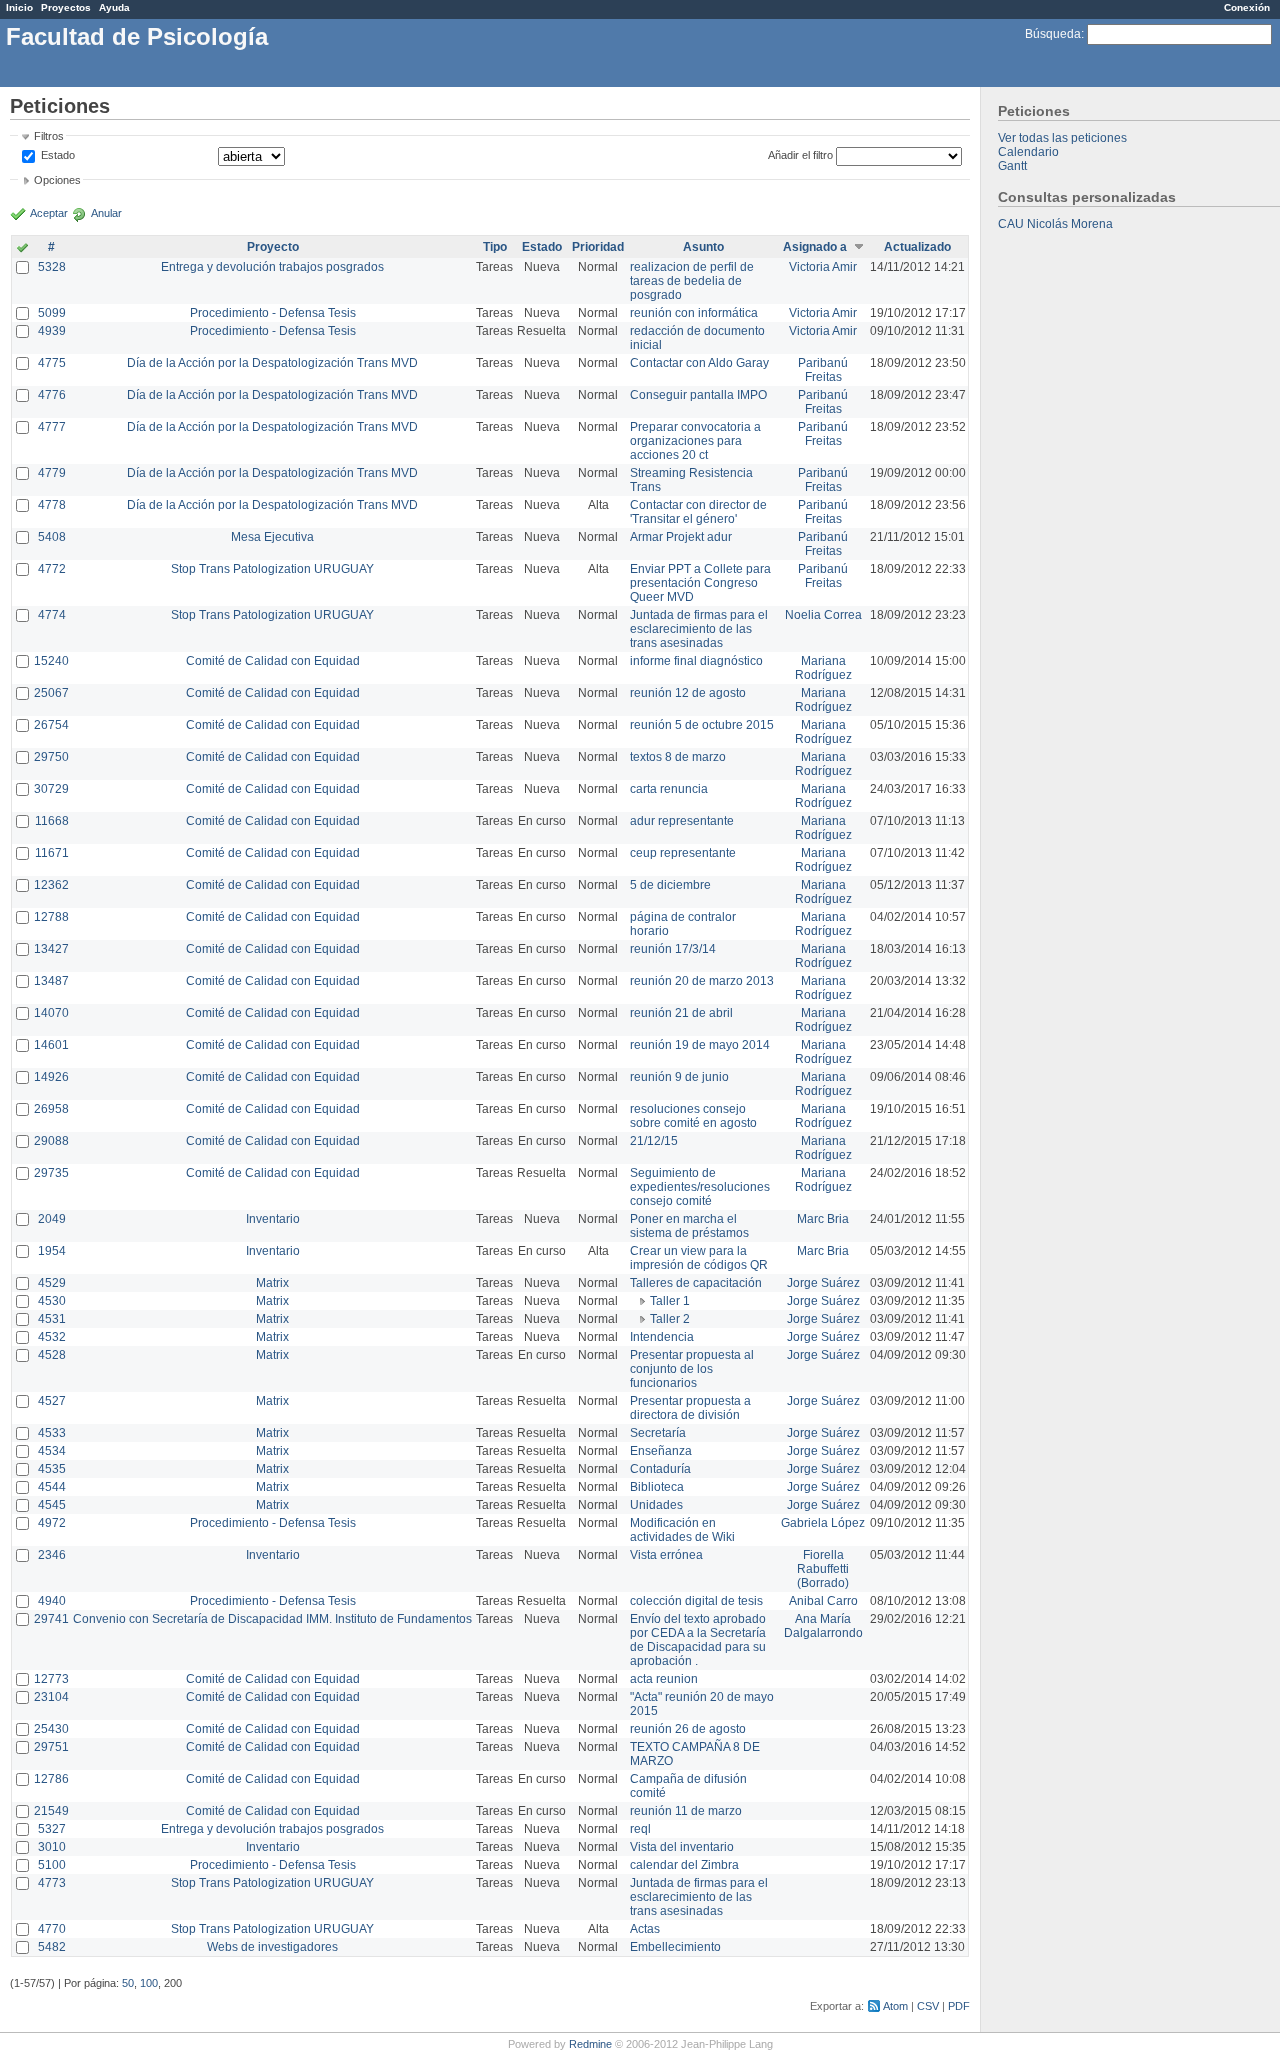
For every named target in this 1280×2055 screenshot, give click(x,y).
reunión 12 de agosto (688, 693)
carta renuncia (669, 789)
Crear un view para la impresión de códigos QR (699, 1258)
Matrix (272, 1283)
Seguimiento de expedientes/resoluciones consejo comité (700, 1187)
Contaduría (660, 1469)
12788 (51, 917)
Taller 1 (670, 1301)
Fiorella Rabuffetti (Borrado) (823, 1569)
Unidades (656, 1505)
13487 (51, 981)
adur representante (682, 821)
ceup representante (683, 853)
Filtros (49, 136)
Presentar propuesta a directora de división (690, 1408)
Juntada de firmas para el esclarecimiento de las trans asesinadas (699, 629)
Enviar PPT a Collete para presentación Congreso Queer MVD (700, 583)
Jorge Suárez (823, 1283)
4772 (52, 569)
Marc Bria (823, 1219)
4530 (52, 1301)
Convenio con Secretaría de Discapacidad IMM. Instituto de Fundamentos (272, 1619)
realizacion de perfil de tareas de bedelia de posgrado (692, 281)
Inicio (19, 7)
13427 (51, 949)
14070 (51, 1013)
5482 (52, 1947)
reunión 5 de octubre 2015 (702, 725)
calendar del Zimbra (684, 1865)
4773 (52, 1883)
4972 (52, 1523)
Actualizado (917, 247)
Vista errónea (666, 1555)
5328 (52, 267)
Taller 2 (670, 1319)
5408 (52, 537)
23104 (51, 1697)
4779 (52, 473)
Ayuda (114, 7)
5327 (52, 1829)
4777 (52, 427)
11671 (52, 853)
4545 (52, 1505)
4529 (52, 1283)
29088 (51, 1141)
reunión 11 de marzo (686, 1811)
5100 (52, 1865)
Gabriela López (823, 1523)
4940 (52, 1601)
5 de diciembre (670, 885)
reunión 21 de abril (681, 1013)
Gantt (1012, 166)
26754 (51, 725)
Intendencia (662, 1337)
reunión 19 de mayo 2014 (700, 1045)
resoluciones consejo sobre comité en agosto (693, 1116)
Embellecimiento (675, 1947)
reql (640, 1829)
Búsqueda (1053, 34)
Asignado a (815, 247)
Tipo (495, 247)
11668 (52, 821)
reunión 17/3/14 (673, 949)
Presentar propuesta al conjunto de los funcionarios (692, 1369)
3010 (52, 1847)
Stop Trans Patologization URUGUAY (272, 569)
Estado (58, 155)
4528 (52, 1355)
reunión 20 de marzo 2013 (702, 981)
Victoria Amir (823, 267)
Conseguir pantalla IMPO (698, 395)
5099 (52, 313)
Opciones (57, 180)
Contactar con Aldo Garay (699, 363)
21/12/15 (654, 1141)
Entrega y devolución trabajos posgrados (272, 267)
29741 (51, 1619)
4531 (52, 1319)
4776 (52, 395)
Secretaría (658, 1433)
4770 (52, 1929)
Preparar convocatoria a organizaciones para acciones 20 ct (695, 441)
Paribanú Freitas (823, 370)
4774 (52, 615)
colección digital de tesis (696, 1601)
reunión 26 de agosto (688, 1729)
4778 (52, 505)
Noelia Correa (823, 615)
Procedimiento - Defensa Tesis (273, 313)
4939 (52, 331)
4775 (52, 363)
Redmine (590, 2044)
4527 (52, 1401)
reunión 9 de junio (679, 1077)
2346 (52, 1555)
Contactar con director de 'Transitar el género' (698, 512)
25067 (51, 693)
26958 (51, 1109)
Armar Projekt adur (681, 537)
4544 (52, 1487)
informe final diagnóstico (696, 661)
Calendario (1028, 152)
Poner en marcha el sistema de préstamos (689, 1226)
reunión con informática (694, 313)
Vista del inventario (682, 1847)
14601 (51, 1045)
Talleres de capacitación (696, 1283)
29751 (51, 1747)
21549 (51, 1811)
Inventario (273, 1219)
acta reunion (664, 1679)
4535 (52, 1469)
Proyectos (66, 7)
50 (128, 1983)
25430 (51, 1729)
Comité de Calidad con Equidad (273, 661)
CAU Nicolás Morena (1055, 224)
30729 (51, 789)
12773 (51, 1679)
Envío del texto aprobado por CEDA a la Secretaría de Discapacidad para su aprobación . (698, 1640)
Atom (895, 2006)
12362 (51, 885)
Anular (106, 213)
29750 (51, 757)
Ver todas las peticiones (1062, 138)
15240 (51, 661)
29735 (51, 1173)
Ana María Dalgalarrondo (823, 1626)
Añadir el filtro (800, 155)
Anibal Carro (823, 1601)
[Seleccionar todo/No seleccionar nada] (22, 249)
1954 (52, 1251)
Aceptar (49, 213)
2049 (52, 1219)
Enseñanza (661, 1451)
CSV (928, 2006)
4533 (52, 1433)
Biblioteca (657, 1487)
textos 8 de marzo (678, 757)
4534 (52, 1451)
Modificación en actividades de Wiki (682, 1530)
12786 (51, 1779)
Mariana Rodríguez (823, 668)
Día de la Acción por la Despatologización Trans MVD (272, 363)
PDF (959, 2006)
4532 (52, 1337)
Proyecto (273, 247)
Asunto (703, 247)
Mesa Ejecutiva (272, 537)
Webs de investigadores (272, 1947)
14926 (51, 1077)
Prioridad (598, 247)
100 (149, 1983)
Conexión (1247, 7)
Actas (645, 1929)
